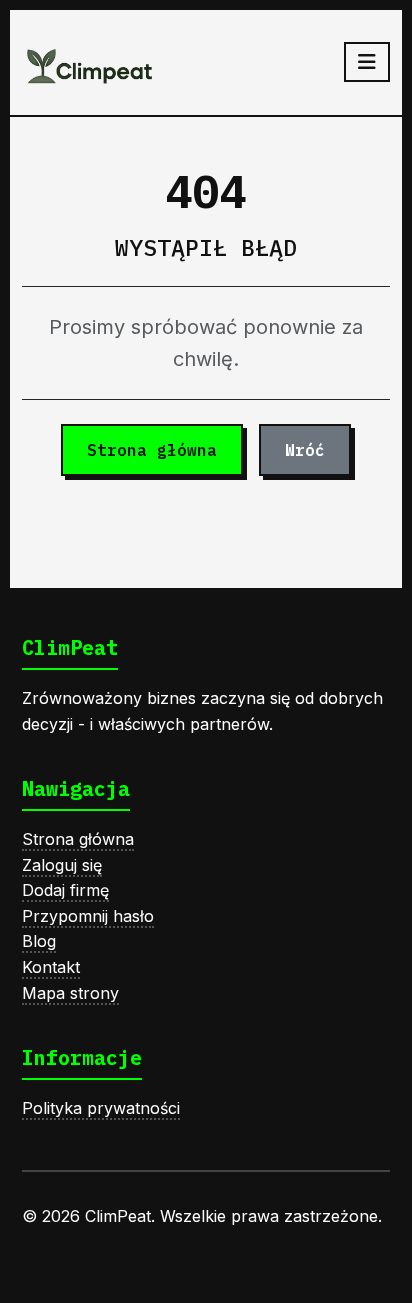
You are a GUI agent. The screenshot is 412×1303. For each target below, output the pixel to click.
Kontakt (51, 967)
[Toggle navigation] (367, 62)
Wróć (305, 450)
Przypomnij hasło (88, 916)
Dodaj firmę (65, 890)
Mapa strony (70, 993)
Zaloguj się (62, 865)
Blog (39, 941)
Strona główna (152, 450)
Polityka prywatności (101, 1108)
